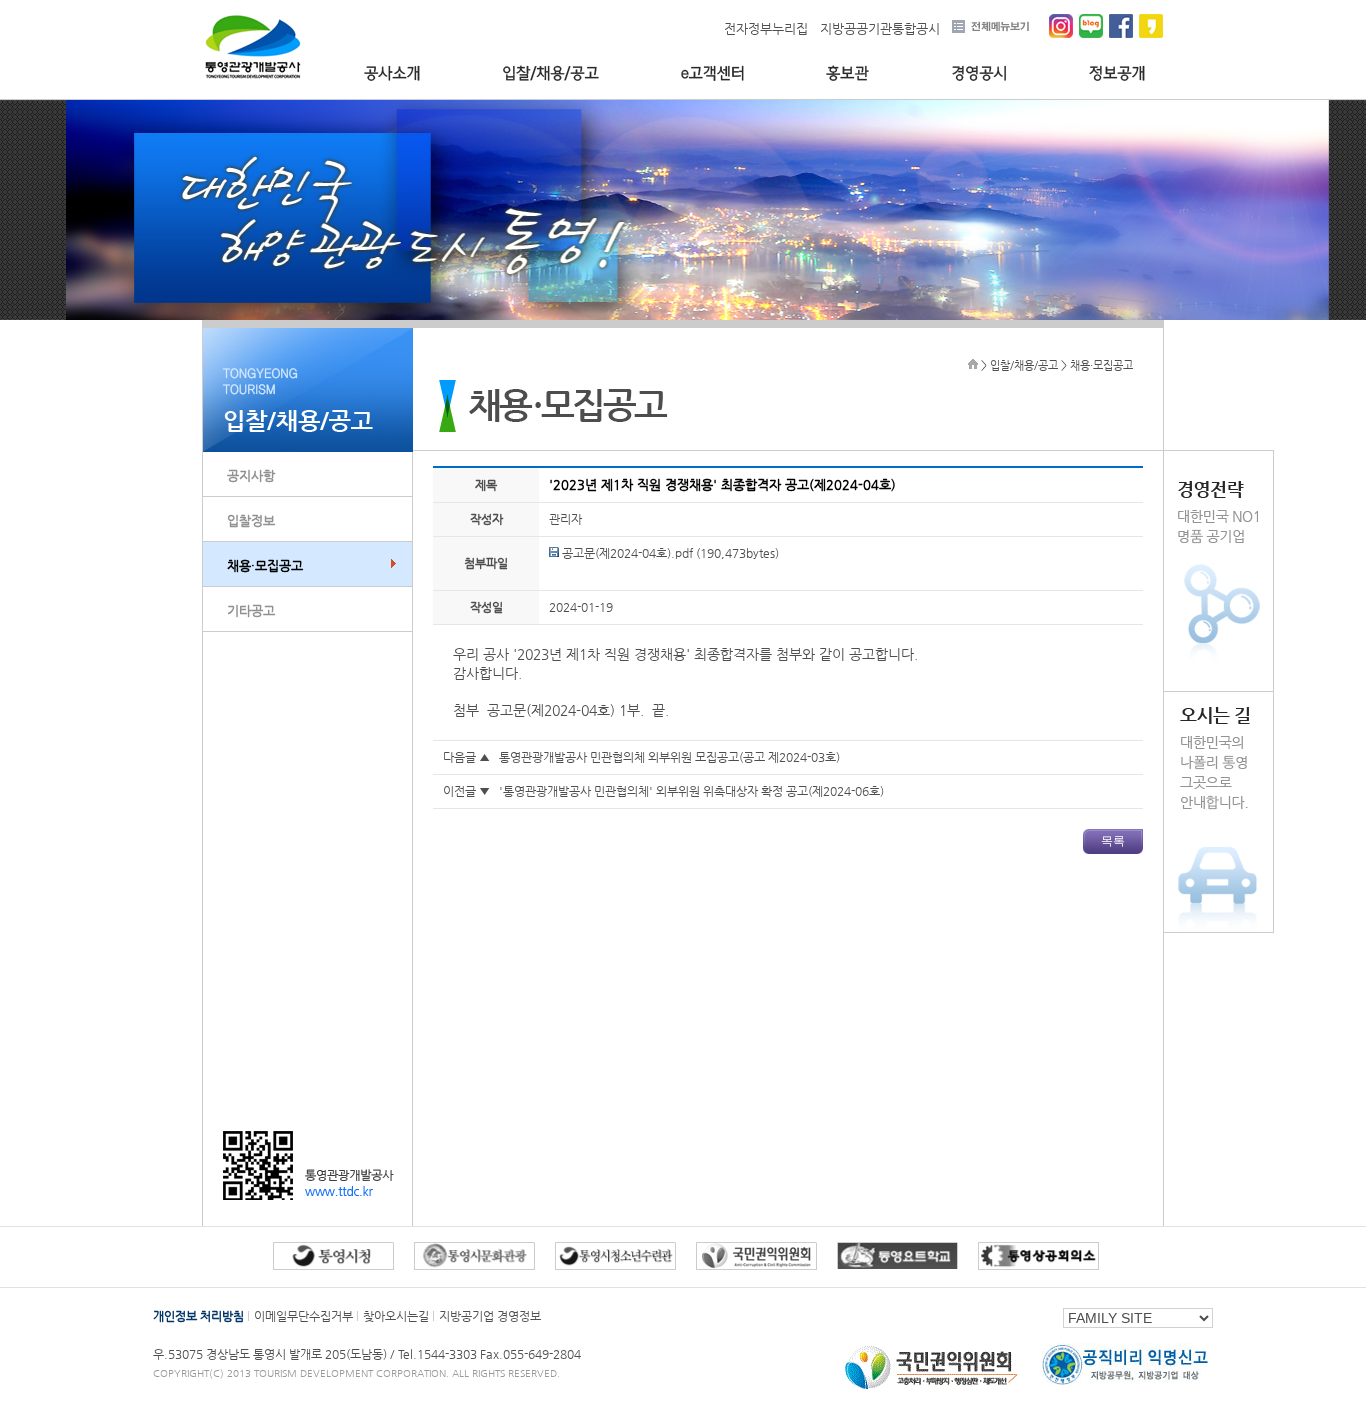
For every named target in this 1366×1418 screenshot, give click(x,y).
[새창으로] (932, 1389)
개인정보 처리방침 (198, 1316)
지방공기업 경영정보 (490, 1316)
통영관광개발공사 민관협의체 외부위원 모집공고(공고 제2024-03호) (669, 757)
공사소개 (392, 73)
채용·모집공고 (265, 565)
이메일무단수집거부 (303, 1316)
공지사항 (251, 475)
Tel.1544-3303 (439, 1354)
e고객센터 (712, 73)
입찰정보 (251, 520)
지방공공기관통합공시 (880, 28)
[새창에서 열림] (333, 1265)
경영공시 (979, 73)
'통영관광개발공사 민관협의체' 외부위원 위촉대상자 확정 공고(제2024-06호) (691, 791)
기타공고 (251, 610)
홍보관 (847, 73)
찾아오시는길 (396, 1316)
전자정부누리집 (766, 28)
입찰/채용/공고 (550, 73)
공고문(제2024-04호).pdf (626, 553)
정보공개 (1117, 73)
